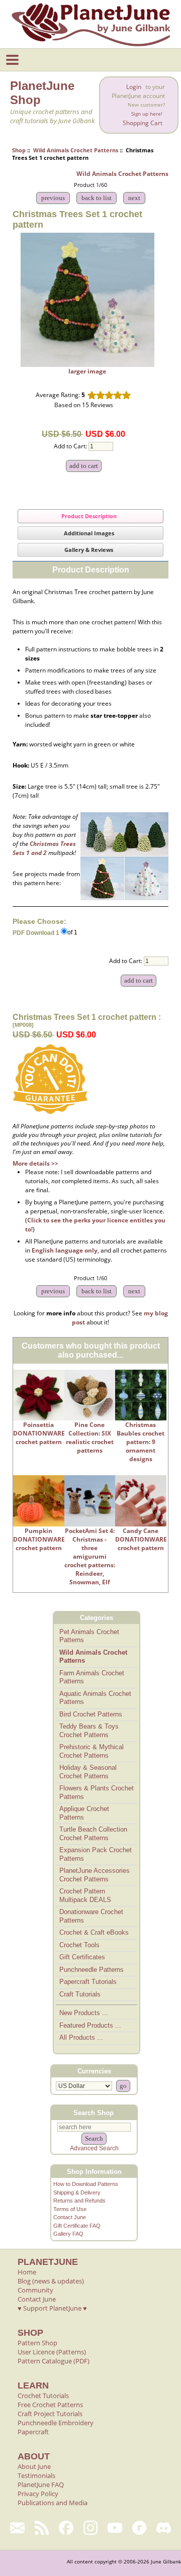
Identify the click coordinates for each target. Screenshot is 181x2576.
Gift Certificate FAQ (77, 2226)
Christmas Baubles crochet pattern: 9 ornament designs (141, 1442)
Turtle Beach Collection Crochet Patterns (93, 1834)
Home (27, 2272)
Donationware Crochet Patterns (91, 1916)
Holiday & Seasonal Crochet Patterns (88, 1772)
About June (34, 2466)
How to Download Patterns (86, 2184)
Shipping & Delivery (77, 2192)
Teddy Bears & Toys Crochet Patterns (89, 1731)
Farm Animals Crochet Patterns (92, 1677)
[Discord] (164, 2528)
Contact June (70, 2217)
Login (134, 87)
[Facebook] (66, 2528)
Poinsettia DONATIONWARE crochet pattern (39, 1433)
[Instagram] (91, 2528)
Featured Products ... (90, 2025)
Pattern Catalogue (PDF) (54, 2361)
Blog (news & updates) (51, 2281)
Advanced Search (94, 2148)
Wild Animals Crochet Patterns (76, 150)
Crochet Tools (79, 1945)
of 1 (72, 932)
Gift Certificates (82, 1957)
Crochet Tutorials (43, 2396)
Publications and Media (53, 2503)
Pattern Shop (37, 2343)
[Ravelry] (140, 2528)
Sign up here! (147, 114)
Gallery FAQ (68, 2234)
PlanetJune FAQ (41, 2485)
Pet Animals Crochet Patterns (89, 1636)
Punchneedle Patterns (92, 1970)
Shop (19, 150)
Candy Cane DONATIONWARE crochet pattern (141, 1539)
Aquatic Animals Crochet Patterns (95, 1698)
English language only (65, 1250)
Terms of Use (70, 2209)
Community (35, 2290)
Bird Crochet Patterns (91, 1714)
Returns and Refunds (79, 2201)
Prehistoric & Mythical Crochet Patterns (92, 1751)
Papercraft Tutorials (88, 1982)
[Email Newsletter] (17, 2528)
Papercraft (33, 2432)
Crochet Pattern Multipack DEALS (85, 1895)
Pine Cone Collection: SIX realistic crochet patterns (90, 1438)
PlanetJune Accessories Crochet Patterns (95, 1875)
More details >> (35, 1163)
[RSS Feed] (42, 2528)
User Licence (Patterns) (52, 2352)
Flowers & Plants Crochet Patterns (97, 1792)
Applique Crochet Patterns (84, 1813)
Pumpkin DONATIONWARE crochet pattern (39, 1539)
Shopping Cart (143, 123)
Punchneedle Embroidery (56, 2423)
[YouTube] (115, 2528)
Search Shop (94, 2113)
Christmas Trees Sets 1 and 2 (44, 848)
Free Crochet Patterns (50, 2405)
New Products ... (84, 2013)
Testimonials (36, 2475)
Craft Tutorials (80, 1994)
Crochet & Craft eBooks (94, 1932)
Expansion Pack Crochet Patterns (96, 1854)
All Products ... (81, 2037)
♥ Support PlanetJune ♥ (52, 2308)
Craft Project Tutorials (50, 2414)
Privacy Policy (38, 2494)
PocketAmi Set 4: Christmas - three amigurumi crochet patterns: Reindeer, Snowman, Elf (90, 1556)
